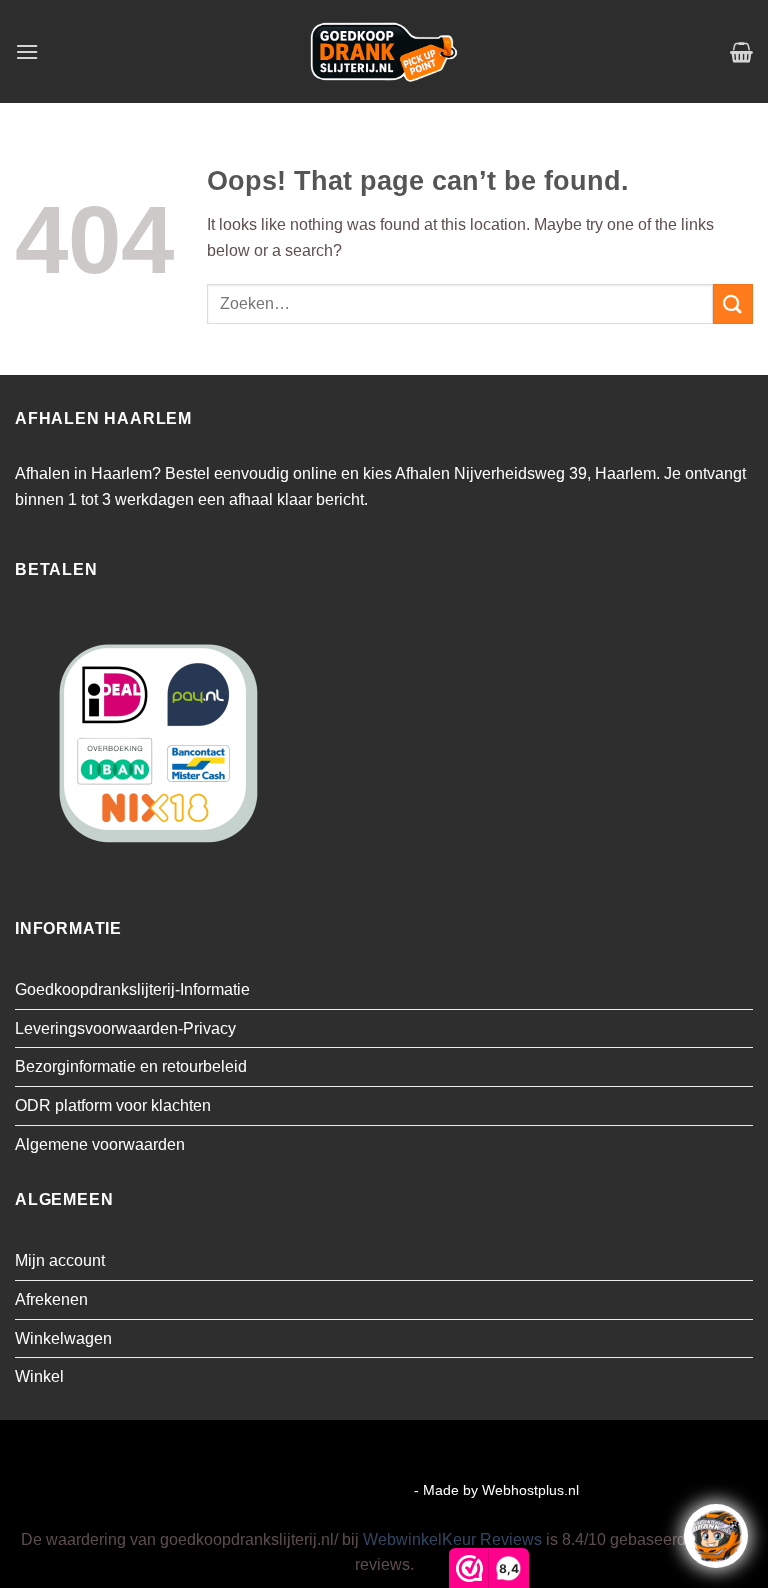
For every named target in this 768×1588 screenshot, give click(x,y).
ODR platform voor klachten (113, 1105)
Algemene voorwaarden (100, 1144)
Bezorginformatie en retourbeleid (131, 1066)
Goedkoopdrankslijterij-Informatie (132, 989)
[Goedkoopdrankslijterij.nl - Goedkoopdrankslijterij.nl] (384, 51)
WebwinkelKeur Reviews (452, 1539)
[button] (27, 51)
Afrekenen (51, 1299)
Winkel (39, 1376)
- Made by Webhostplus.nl (496, 1490)
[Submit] (733, 303)
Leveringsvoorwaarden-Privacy (125, 1028)
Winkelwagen (63, 1338)
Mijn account (60, 1260)
